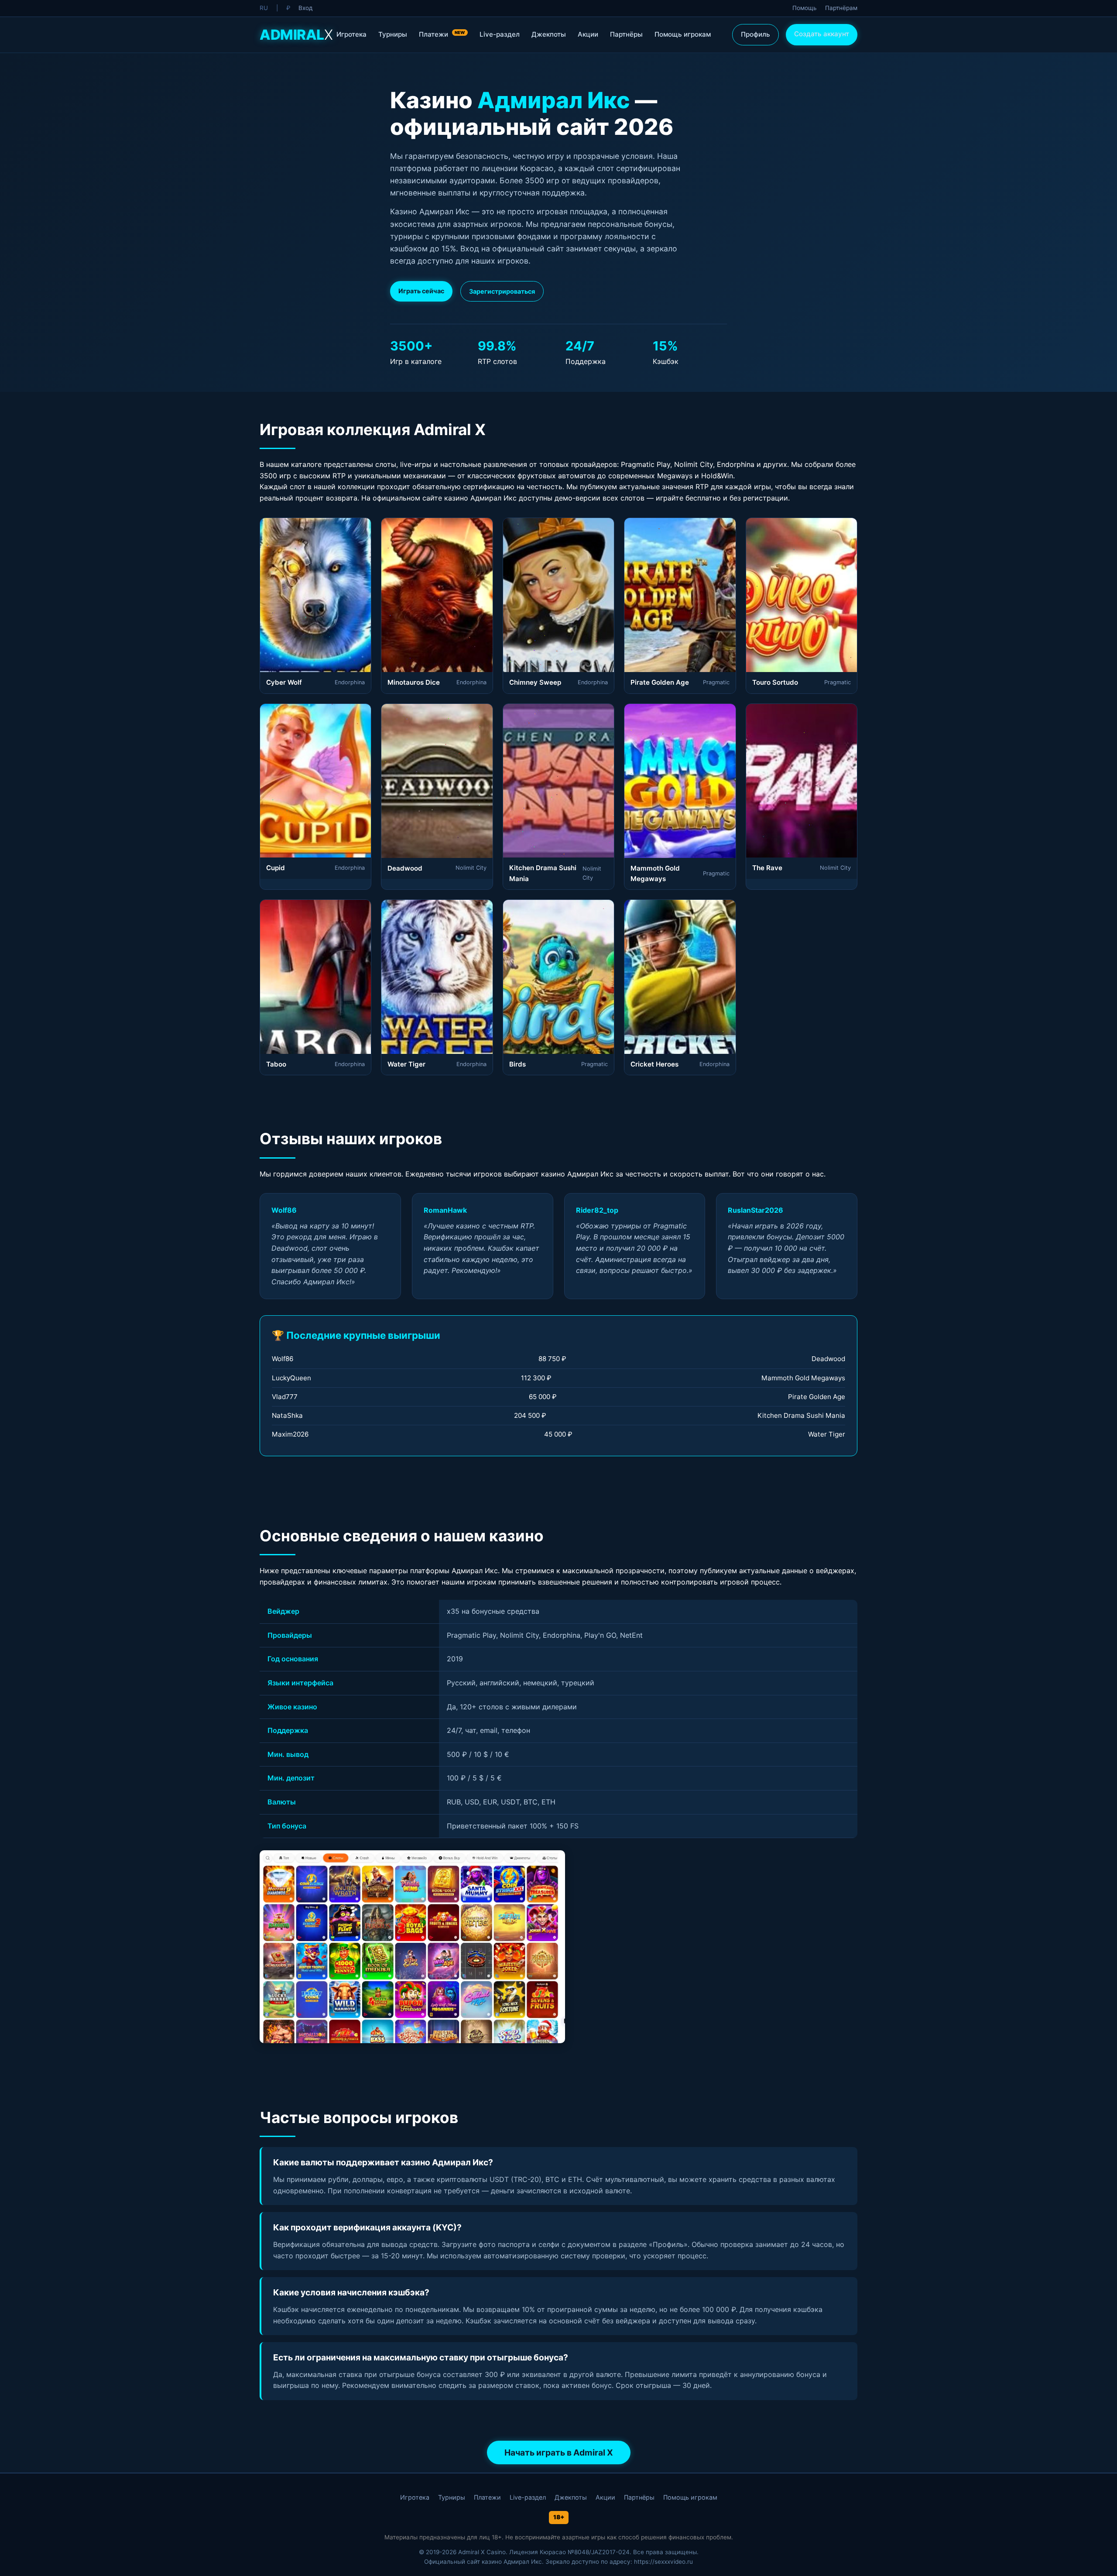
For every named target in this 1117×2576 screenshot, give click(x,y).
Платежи (442, 34)
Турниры (393, 34)
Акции (588, 34)
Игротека (351, 34)
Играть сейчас (421, 291)
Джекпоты (549, 34)
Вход (305, 8)
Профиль (756, 34)
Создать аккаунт (822, 34)
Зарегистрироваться (502, 291)
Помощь (805, 8)
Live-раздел (500, 34)
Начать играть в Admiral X (559, 2453)
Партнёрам (841, 8)
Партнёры (626, 34)
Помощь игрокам (683, 34)
